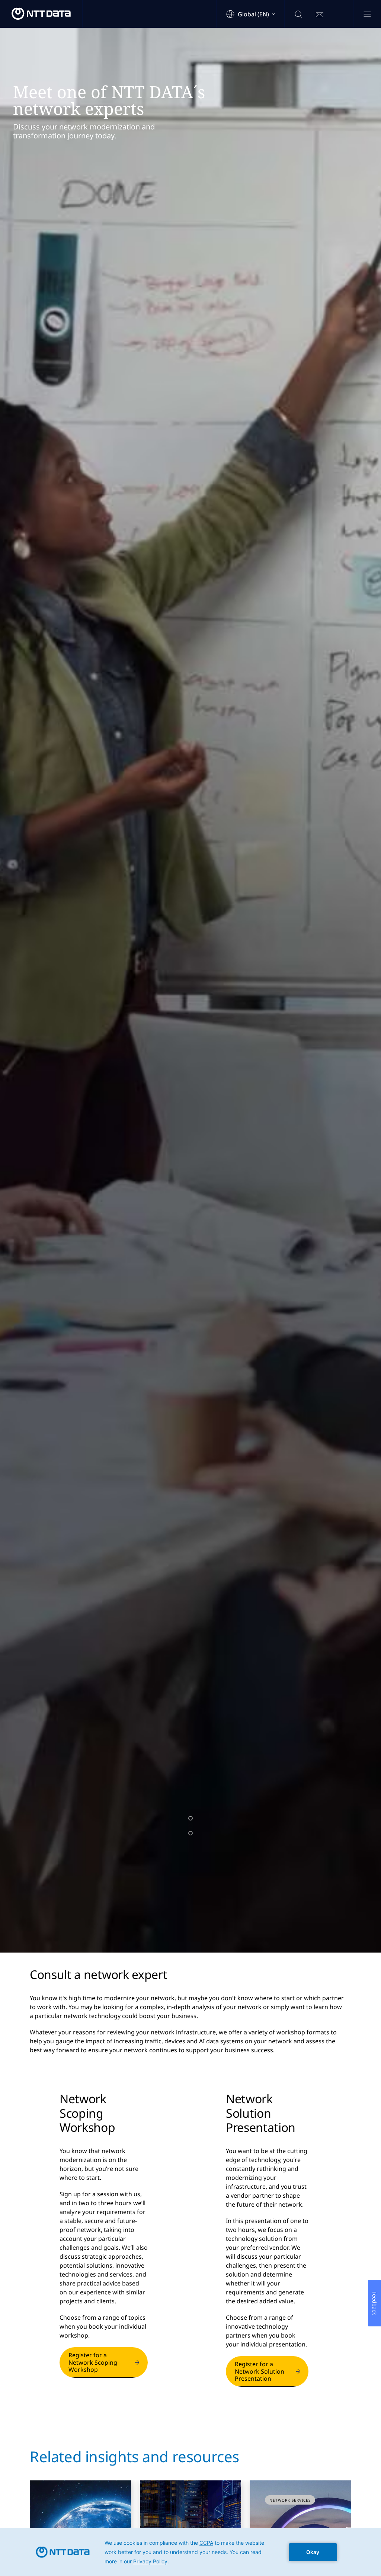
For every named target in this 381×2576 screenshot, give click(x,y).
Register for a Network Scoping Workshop (93, 2362)
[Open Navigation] (367, 15)
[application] (190, 2552)
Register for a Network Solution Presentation (260, 2371)
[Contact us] (320, 15)
